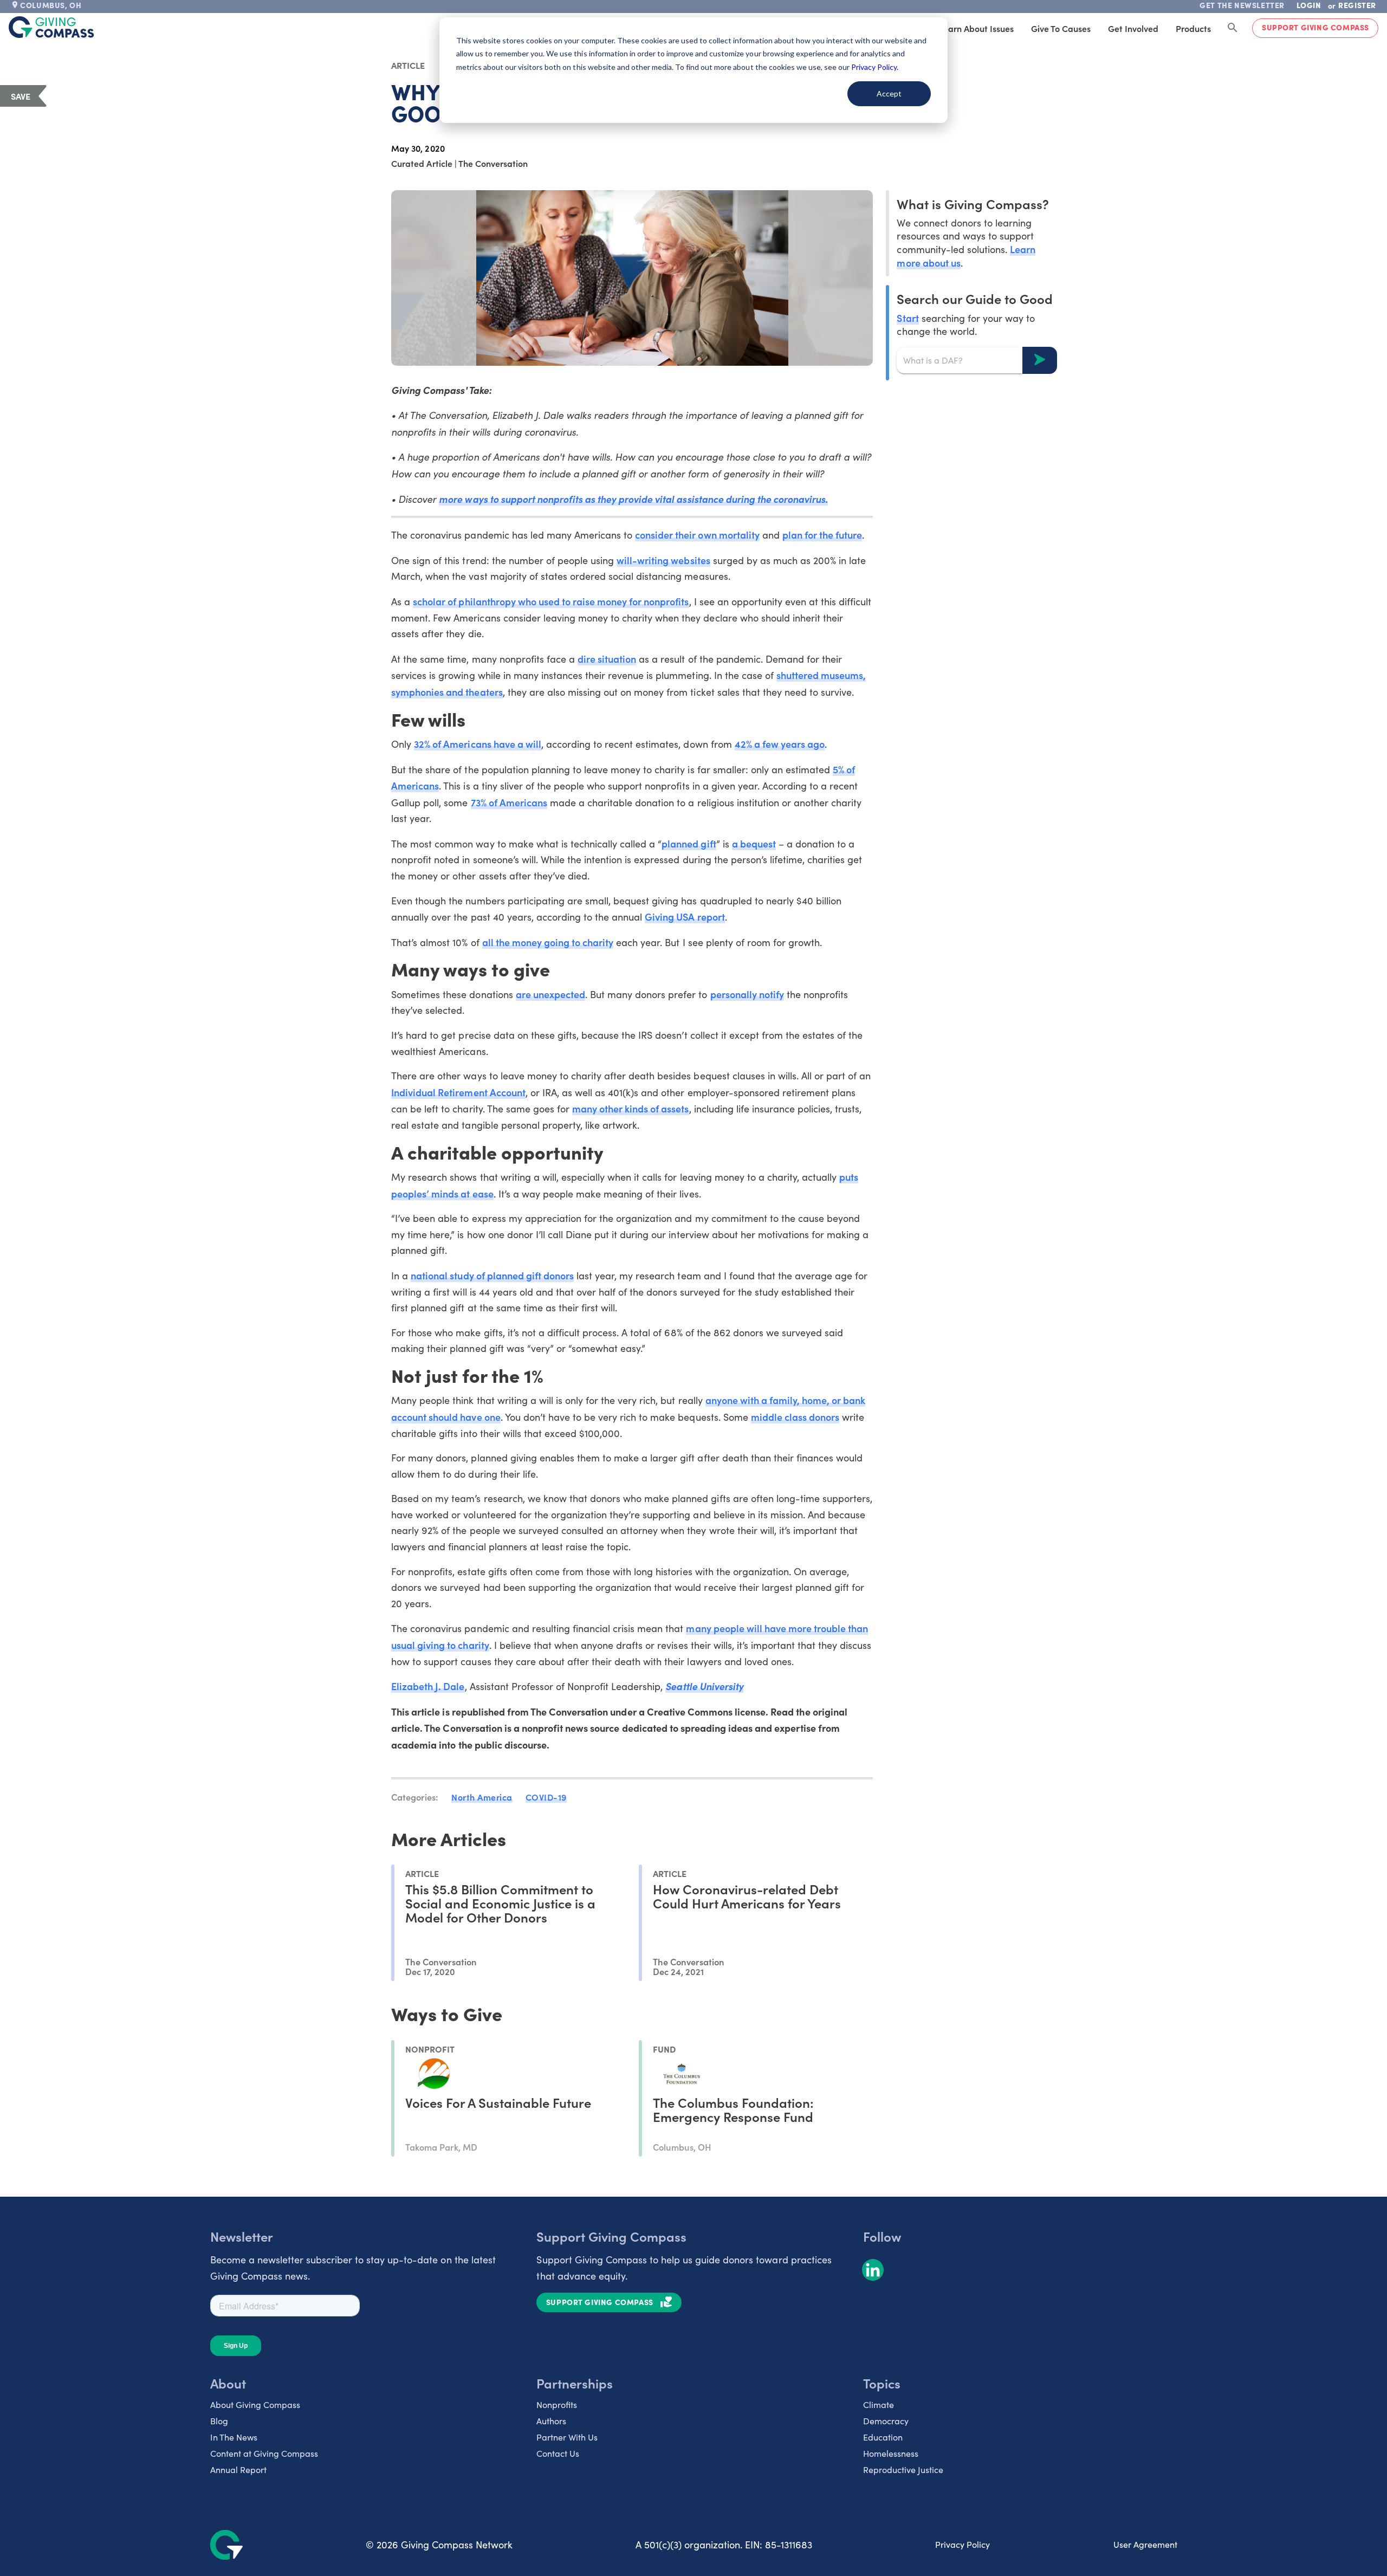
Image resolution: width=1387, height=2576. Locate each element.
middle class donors (795, 1417)
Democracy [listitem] (886, 2421)
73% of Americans (509, 802)
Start (908, 317)
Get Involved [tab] (1133, 28)
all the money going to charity (548, 942)
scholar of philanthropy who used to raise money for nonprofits (551, 601)
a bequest (754, 843)
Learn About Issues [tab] (976, 28)
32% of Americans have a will (478, 744)
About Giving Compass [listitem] (255, 2405)
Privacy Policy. (875, 67)
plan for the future (822, 535)
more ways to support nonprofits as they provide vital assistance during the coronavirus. (633, 499)
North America (482, 1797)
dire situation (607, 659)
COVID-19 (546, 1797)
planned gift (689, 843)
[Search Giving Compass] (1233, 28)
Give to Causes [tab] (1061, 28)
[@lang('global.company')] (51, 27)
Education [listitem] (883, 2437)
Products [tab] (1193, 28)
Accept (889, 93)
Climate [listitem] (879, 2405)
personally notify (747, 994)
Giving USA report (685, 917)
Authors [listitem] (551, 2421)
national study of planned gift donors (492, 1275)
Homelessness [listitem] (891, 2453)
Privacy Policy (963, 2544)
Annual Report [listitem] (238, 2470)
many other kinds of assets (631, 1108)
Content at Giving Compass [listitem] (264, 2453)
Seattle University (704, 1686)
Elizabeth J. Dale (428, 1686)
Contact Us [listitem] (558, 2453)
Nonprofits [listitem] (557, 2405)
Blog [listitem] (219, 2421)
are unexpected (550, 994)
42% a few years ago (780, 744)
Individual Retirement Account (458, 1092)
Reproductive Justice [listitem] (903, 2470)
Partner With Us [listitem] (567, 2437)
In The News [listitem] (234, 2437)
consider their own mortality (697, 535)
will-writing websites (663, 560)
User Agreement (1145, 2544)
